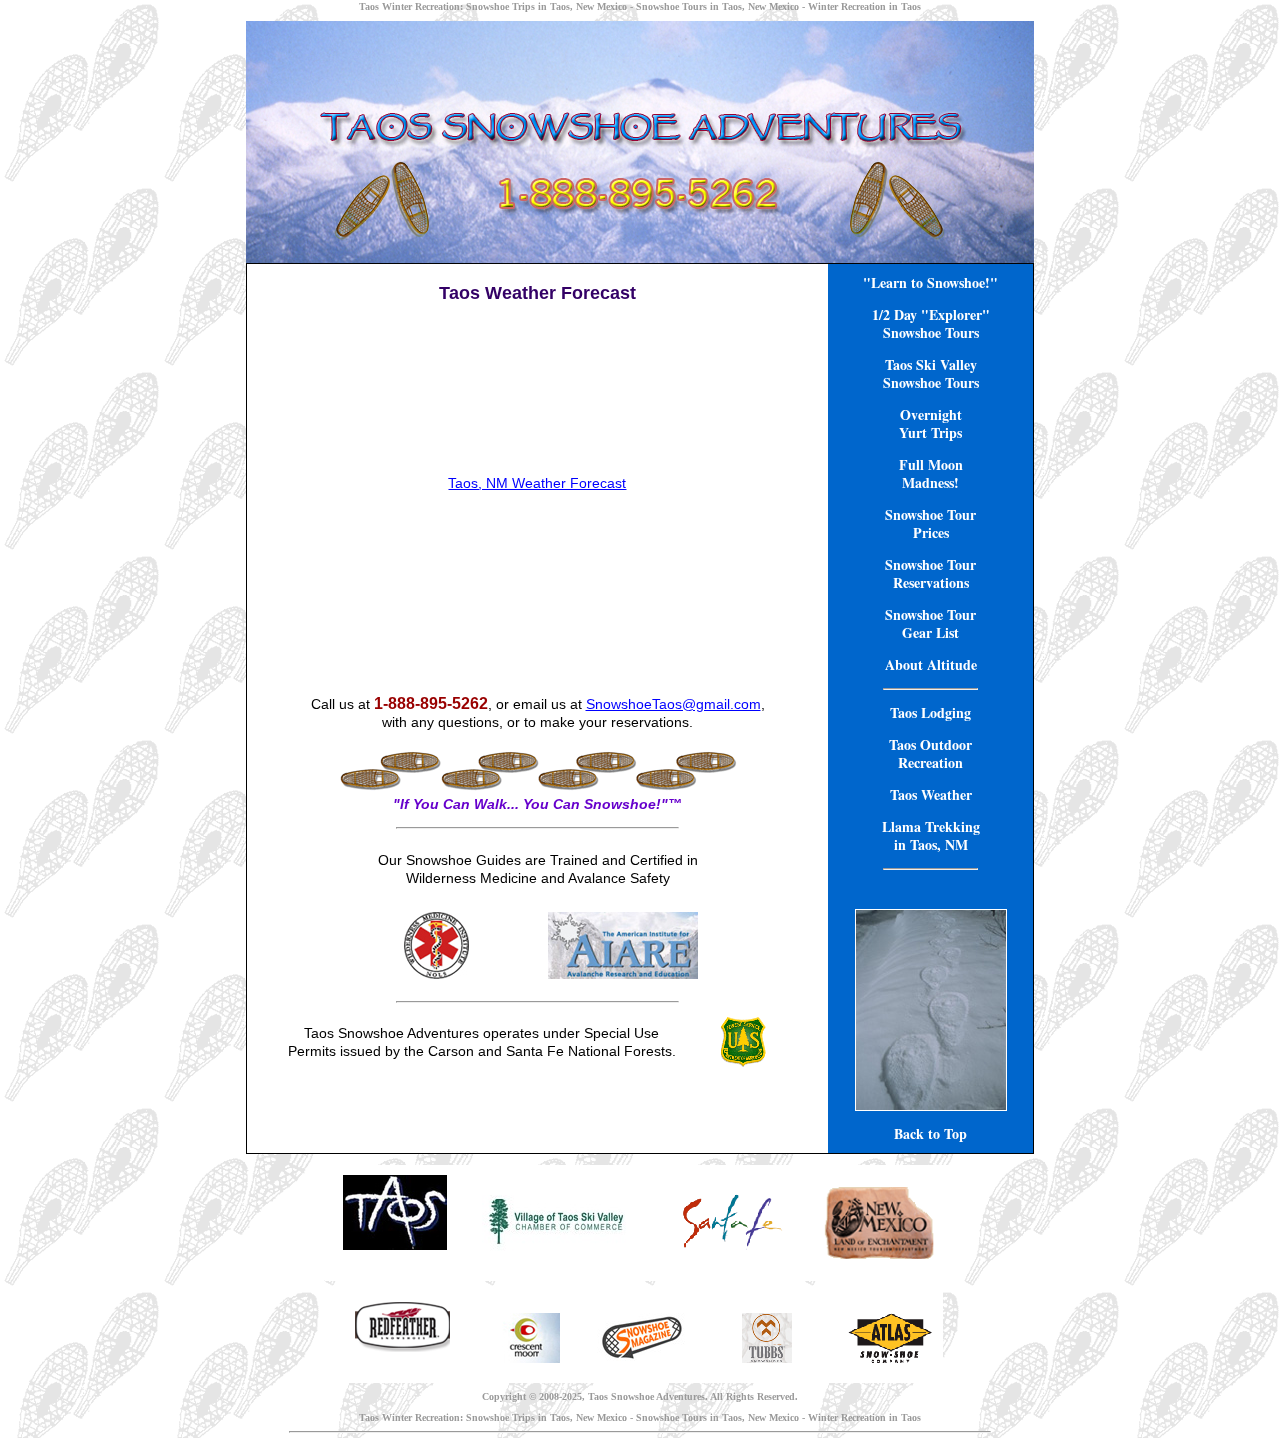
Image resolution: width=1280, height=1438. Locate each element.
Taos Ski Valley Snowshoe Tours (931, 373)
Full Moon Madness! (931, 473)
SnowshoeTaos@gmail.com (673, 704)
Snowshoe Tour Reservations (930, 573)
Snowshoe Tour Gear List (930, 623)
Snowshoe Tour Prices (930, 523)
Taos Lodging (930, 712)
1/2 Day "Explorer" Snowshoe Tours (931, 323)
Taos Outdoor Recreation (930, 753)
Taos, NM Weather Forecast (537, 483)
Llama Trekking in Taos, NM (931, 835)
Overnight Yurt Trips (930, 423)
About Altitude (931, 664)
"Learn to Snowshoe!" (930, 282)
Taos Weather (931, 794)
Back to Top (930, 1133)
